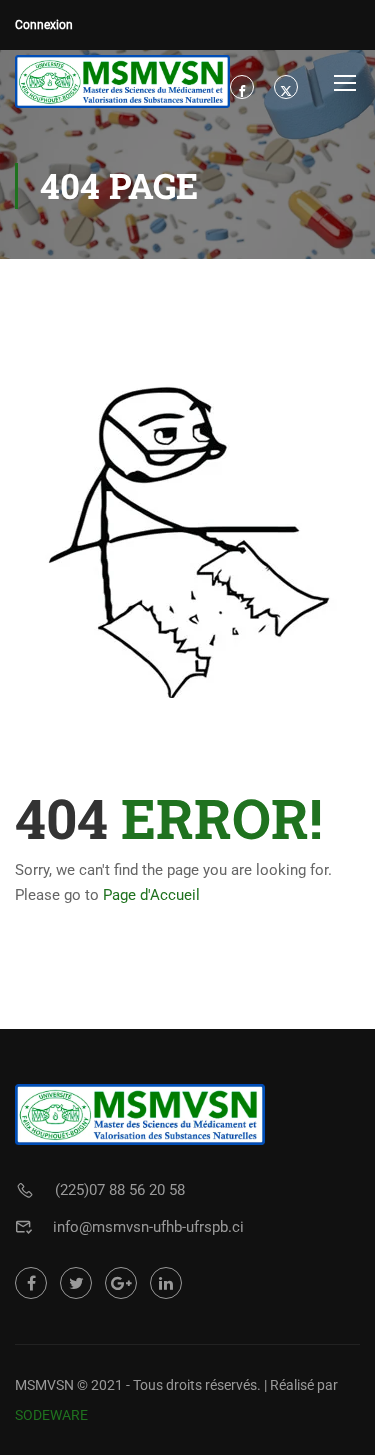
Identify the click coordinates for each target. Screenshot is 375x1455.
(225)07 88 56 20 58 (120, 1190)
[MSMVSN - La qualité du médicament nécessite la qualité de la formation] (122, 81)
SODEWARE (51, 1415)
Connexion (44, 25)
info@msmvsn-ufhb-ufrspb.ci (148, 1227)
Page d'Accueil (151, 895)
